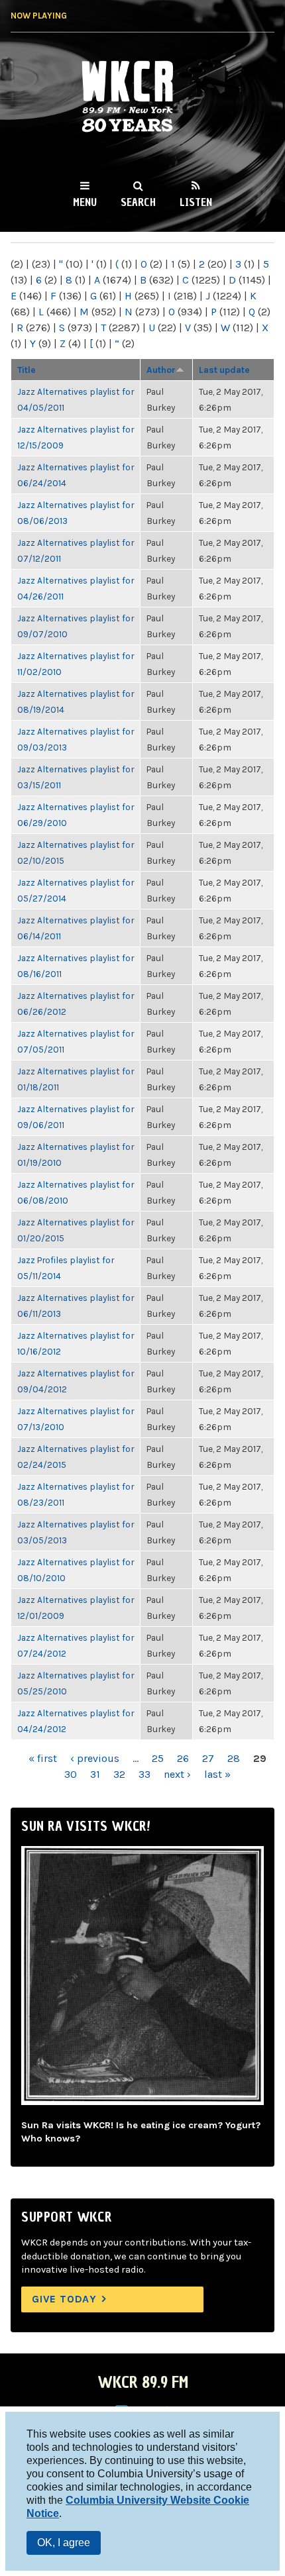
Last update (224, 370)
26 (183, 1758)
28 (234, 1758)
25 (158, 1758)
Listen (196, 202)
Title (27, 370)
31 (95, 1774)
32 (119, 1774)
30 (71, 1774)
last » (217, 1774)
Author (161, 370)
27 (208, 1758)
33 (144, 1774)
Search (138, 202)
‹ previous (95, 1758)
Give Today (64, 2299)
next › (177, 1774)
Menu (85, 202)
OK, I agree (64, 2543)
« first (43, 1758)
